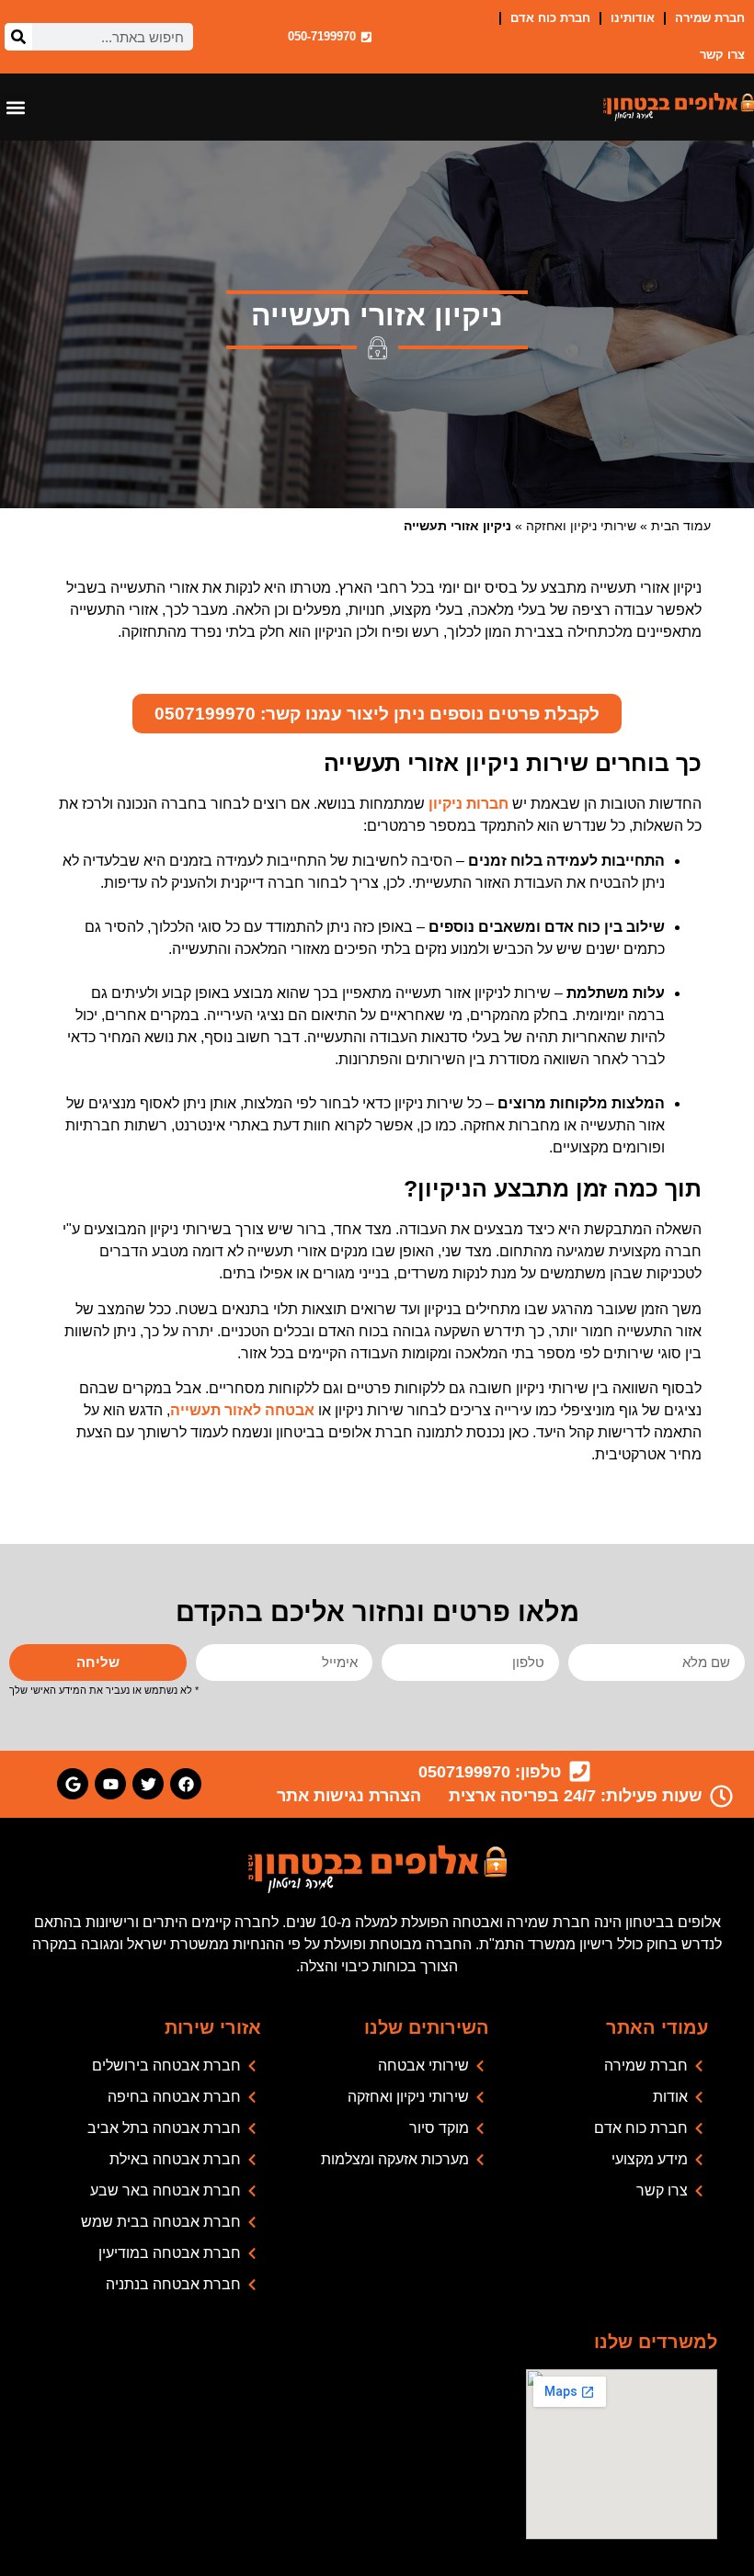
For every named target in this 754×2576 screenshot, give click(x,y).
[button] (15, 107)
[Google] (73, 1784)
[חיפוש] (18, 37)
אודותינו (633, 18)
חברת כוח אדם (550, 18)
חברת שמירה (710, 18)
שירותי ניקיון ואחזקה (581, 526)
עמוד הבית (681, 526)
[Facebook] (186, 1784)
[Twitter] (148, 1784)
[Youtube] (110, 1784)
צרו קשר (722, 55)
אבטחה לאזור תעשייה (242, 1410)
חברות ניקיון (468, 804)
